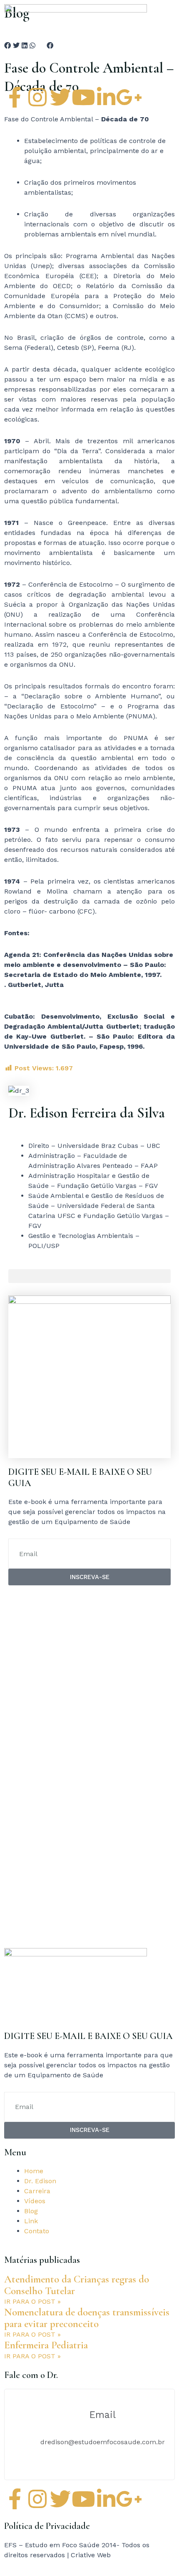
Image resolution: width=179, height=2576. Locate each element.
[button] (89, 1276)
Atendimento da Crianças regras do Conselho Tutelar (77, 2285)
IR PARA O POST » (32, 2301)
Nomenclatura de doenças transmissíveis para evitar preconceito (87, 2318)
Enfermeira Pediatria (46, 2345)
